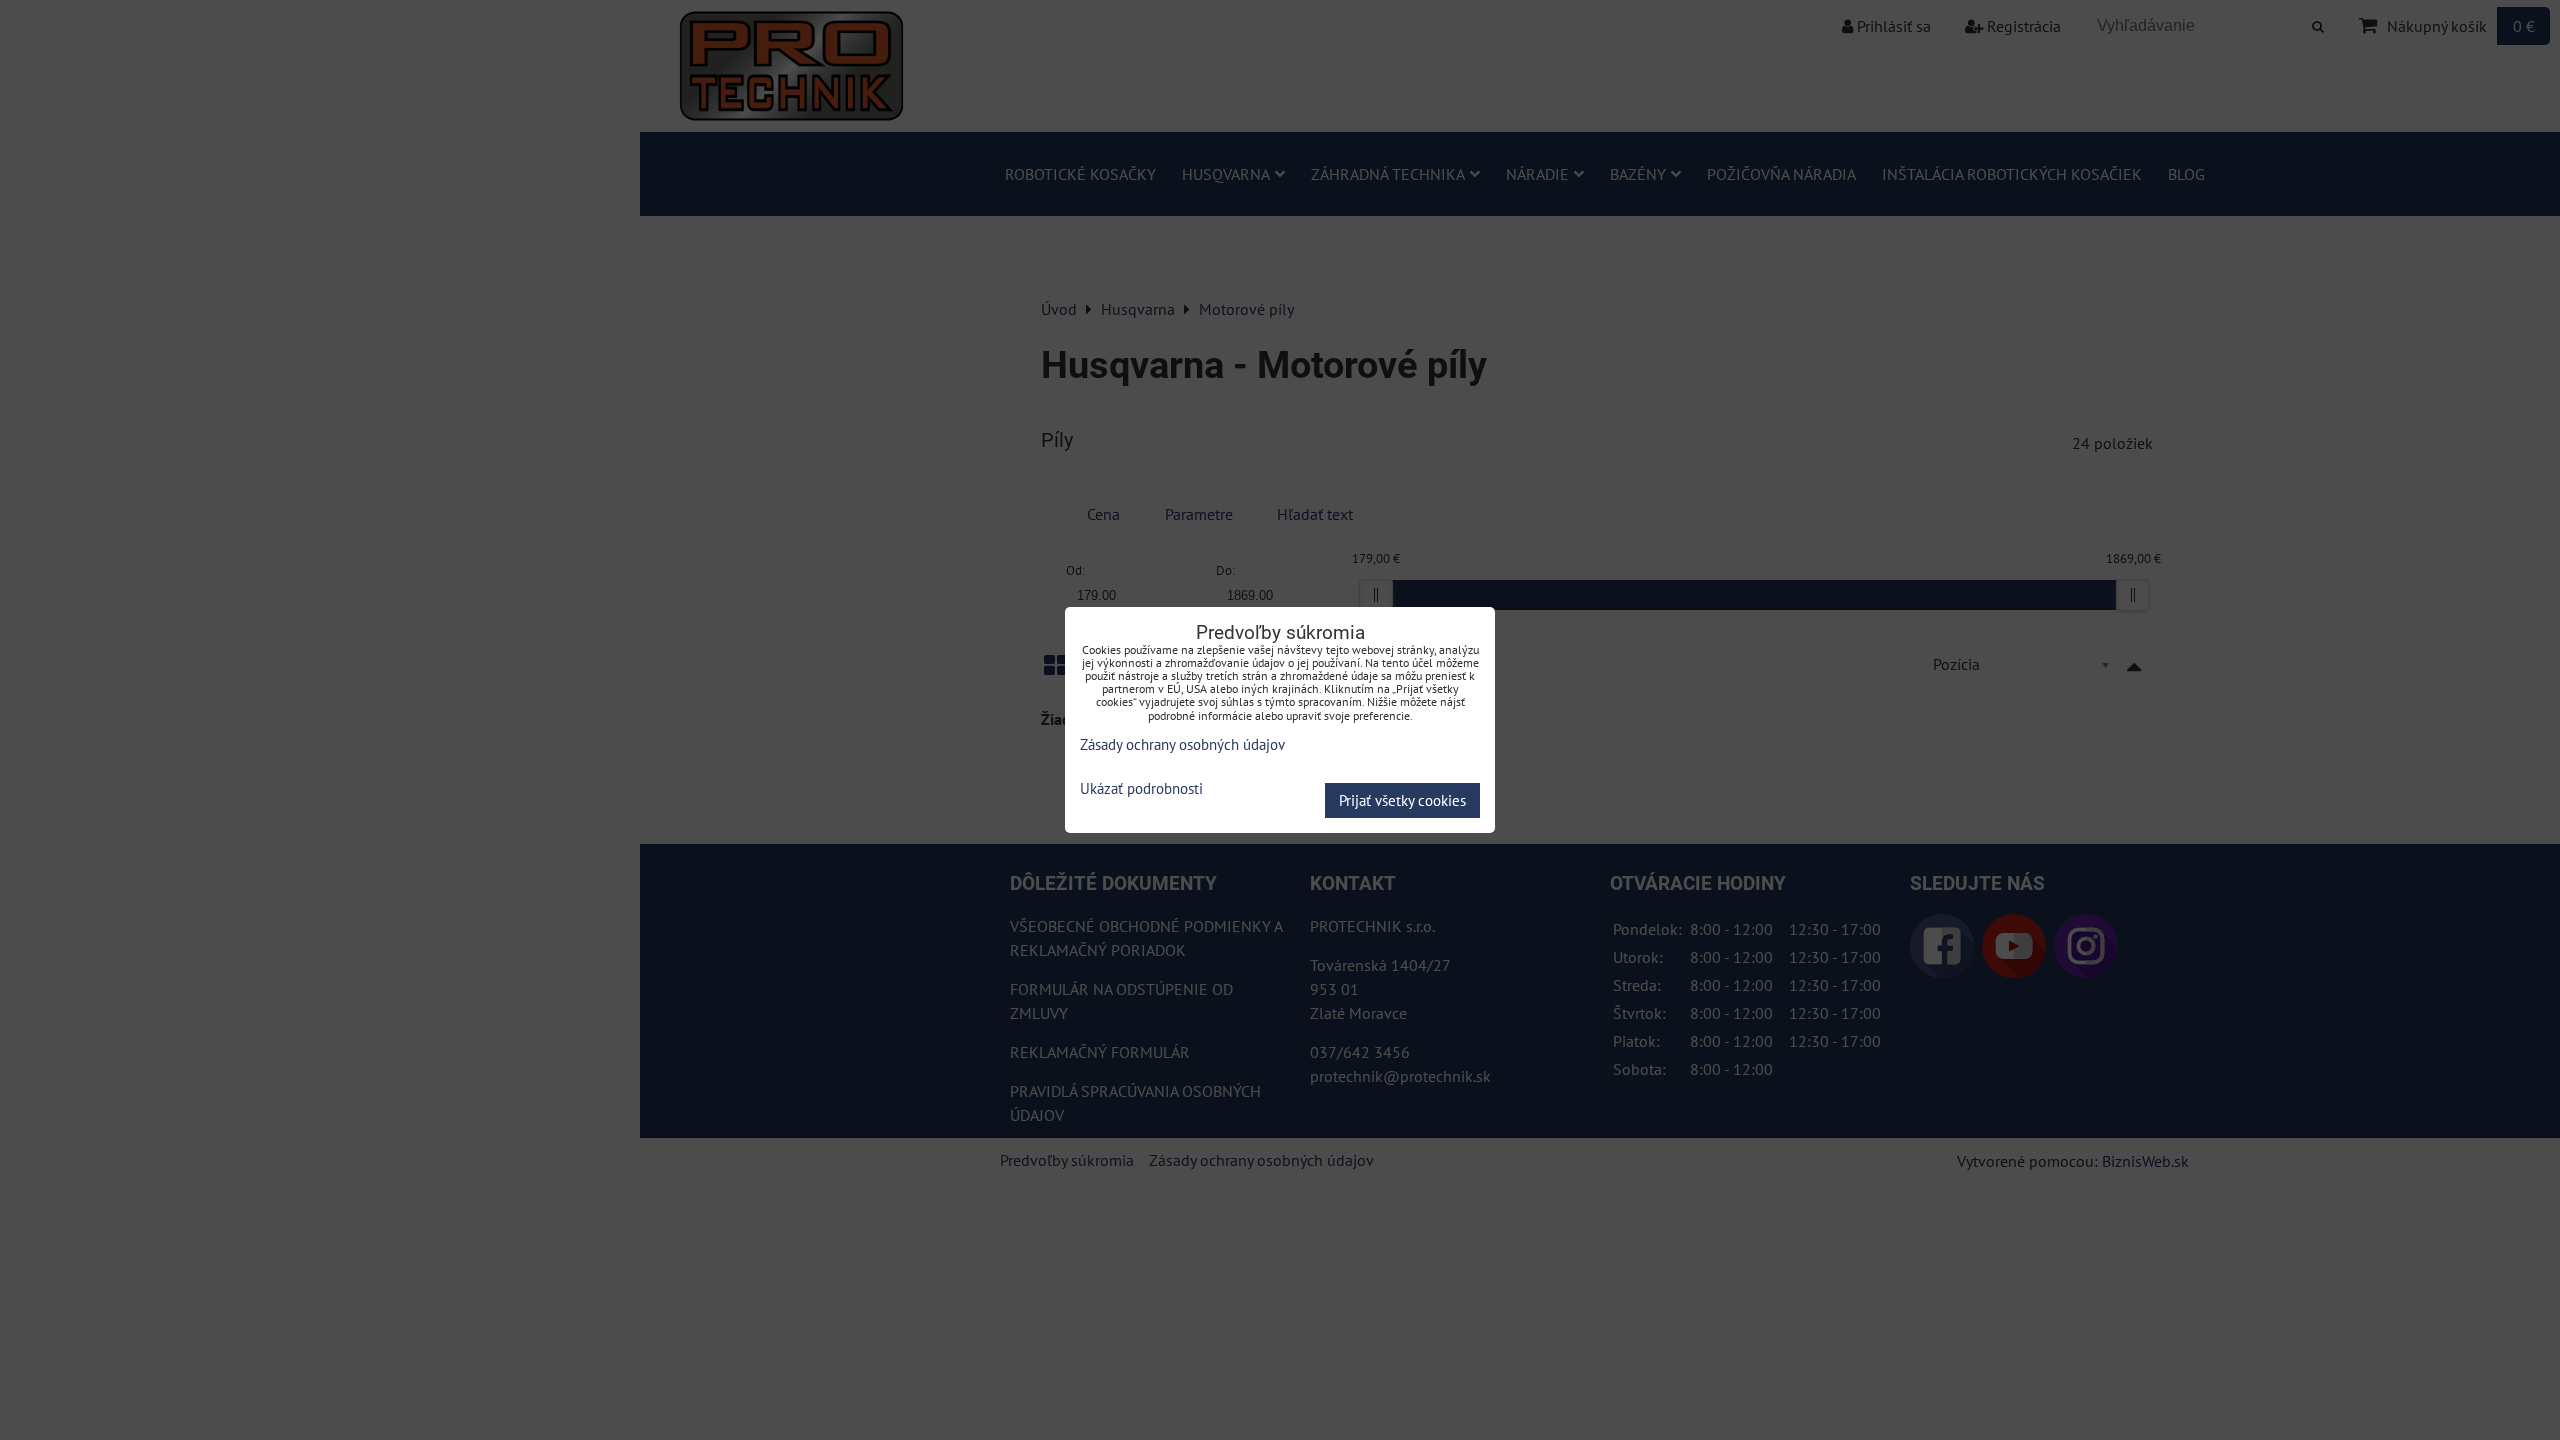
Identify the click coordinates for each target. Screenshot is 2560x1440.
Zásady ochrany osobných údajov (1182, 744)
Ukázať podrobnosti (1141, 789)
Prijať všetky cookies (1402, 800)
